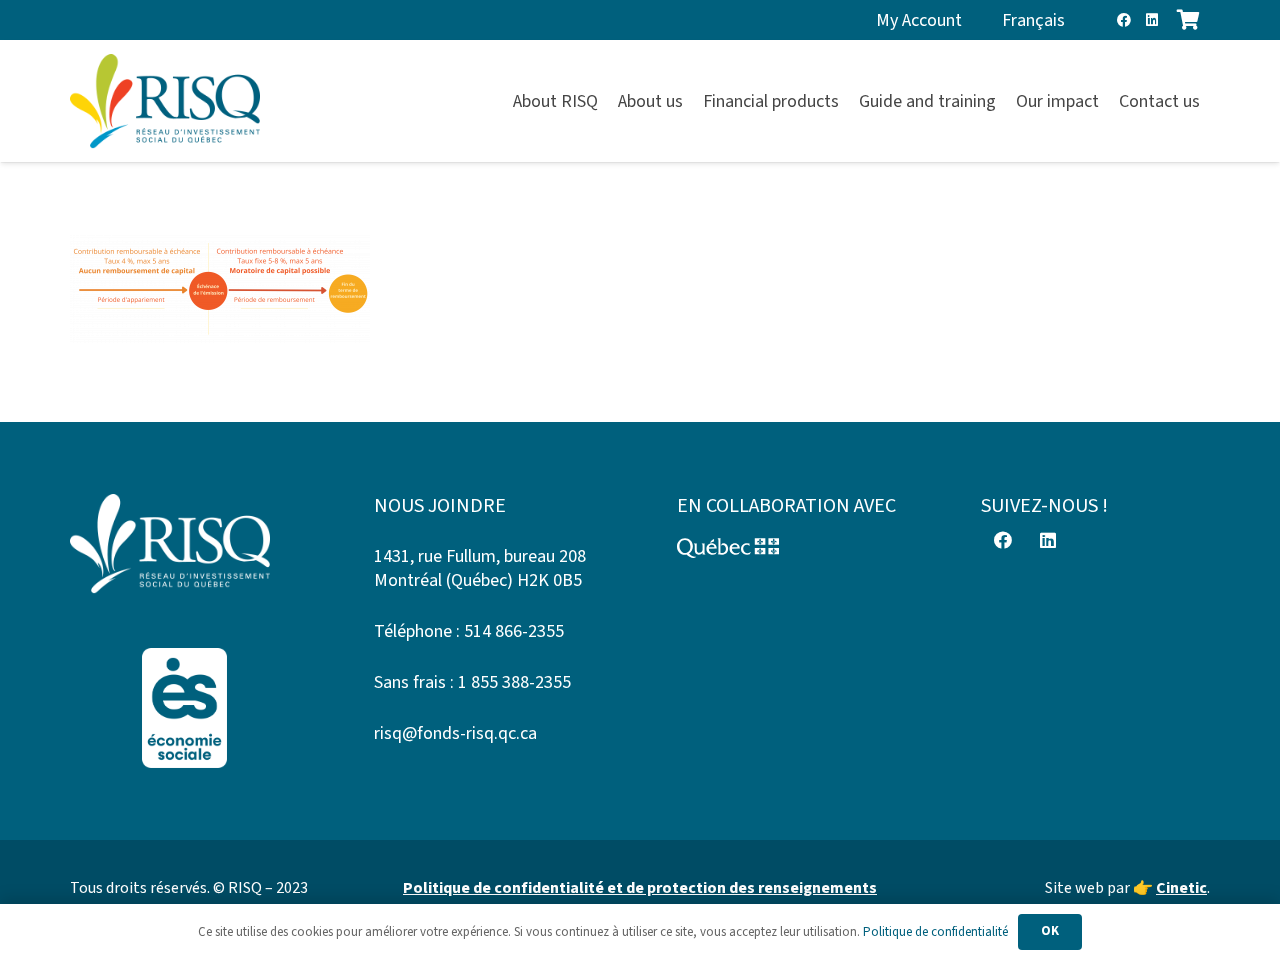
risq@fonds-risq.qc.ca (455, 733)
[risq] (165, 101)
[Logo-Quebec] (792, 548)
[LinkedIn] (1152, 20)
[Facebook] (1124, 20)
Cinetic (1181, 888)
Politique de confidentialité (935, 932)
